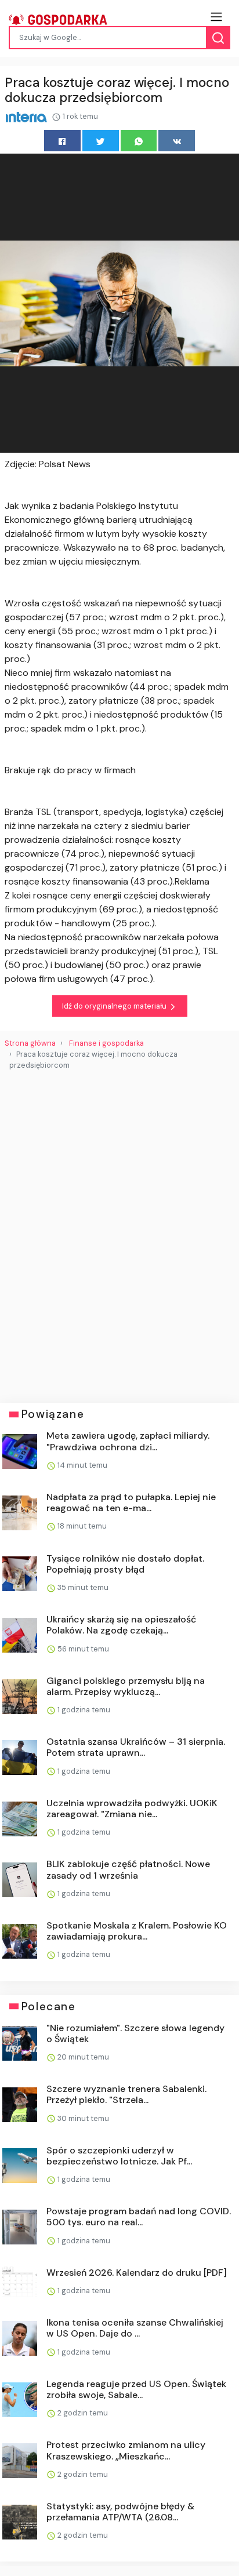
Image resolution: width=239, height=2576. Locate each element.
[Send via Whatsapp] (139, 141)
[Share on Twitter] (101, 141)
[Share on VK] (177, 141)
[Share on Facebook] (62, 141)
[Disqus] (119, 1232)
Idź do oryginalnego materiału (115, 1006)
